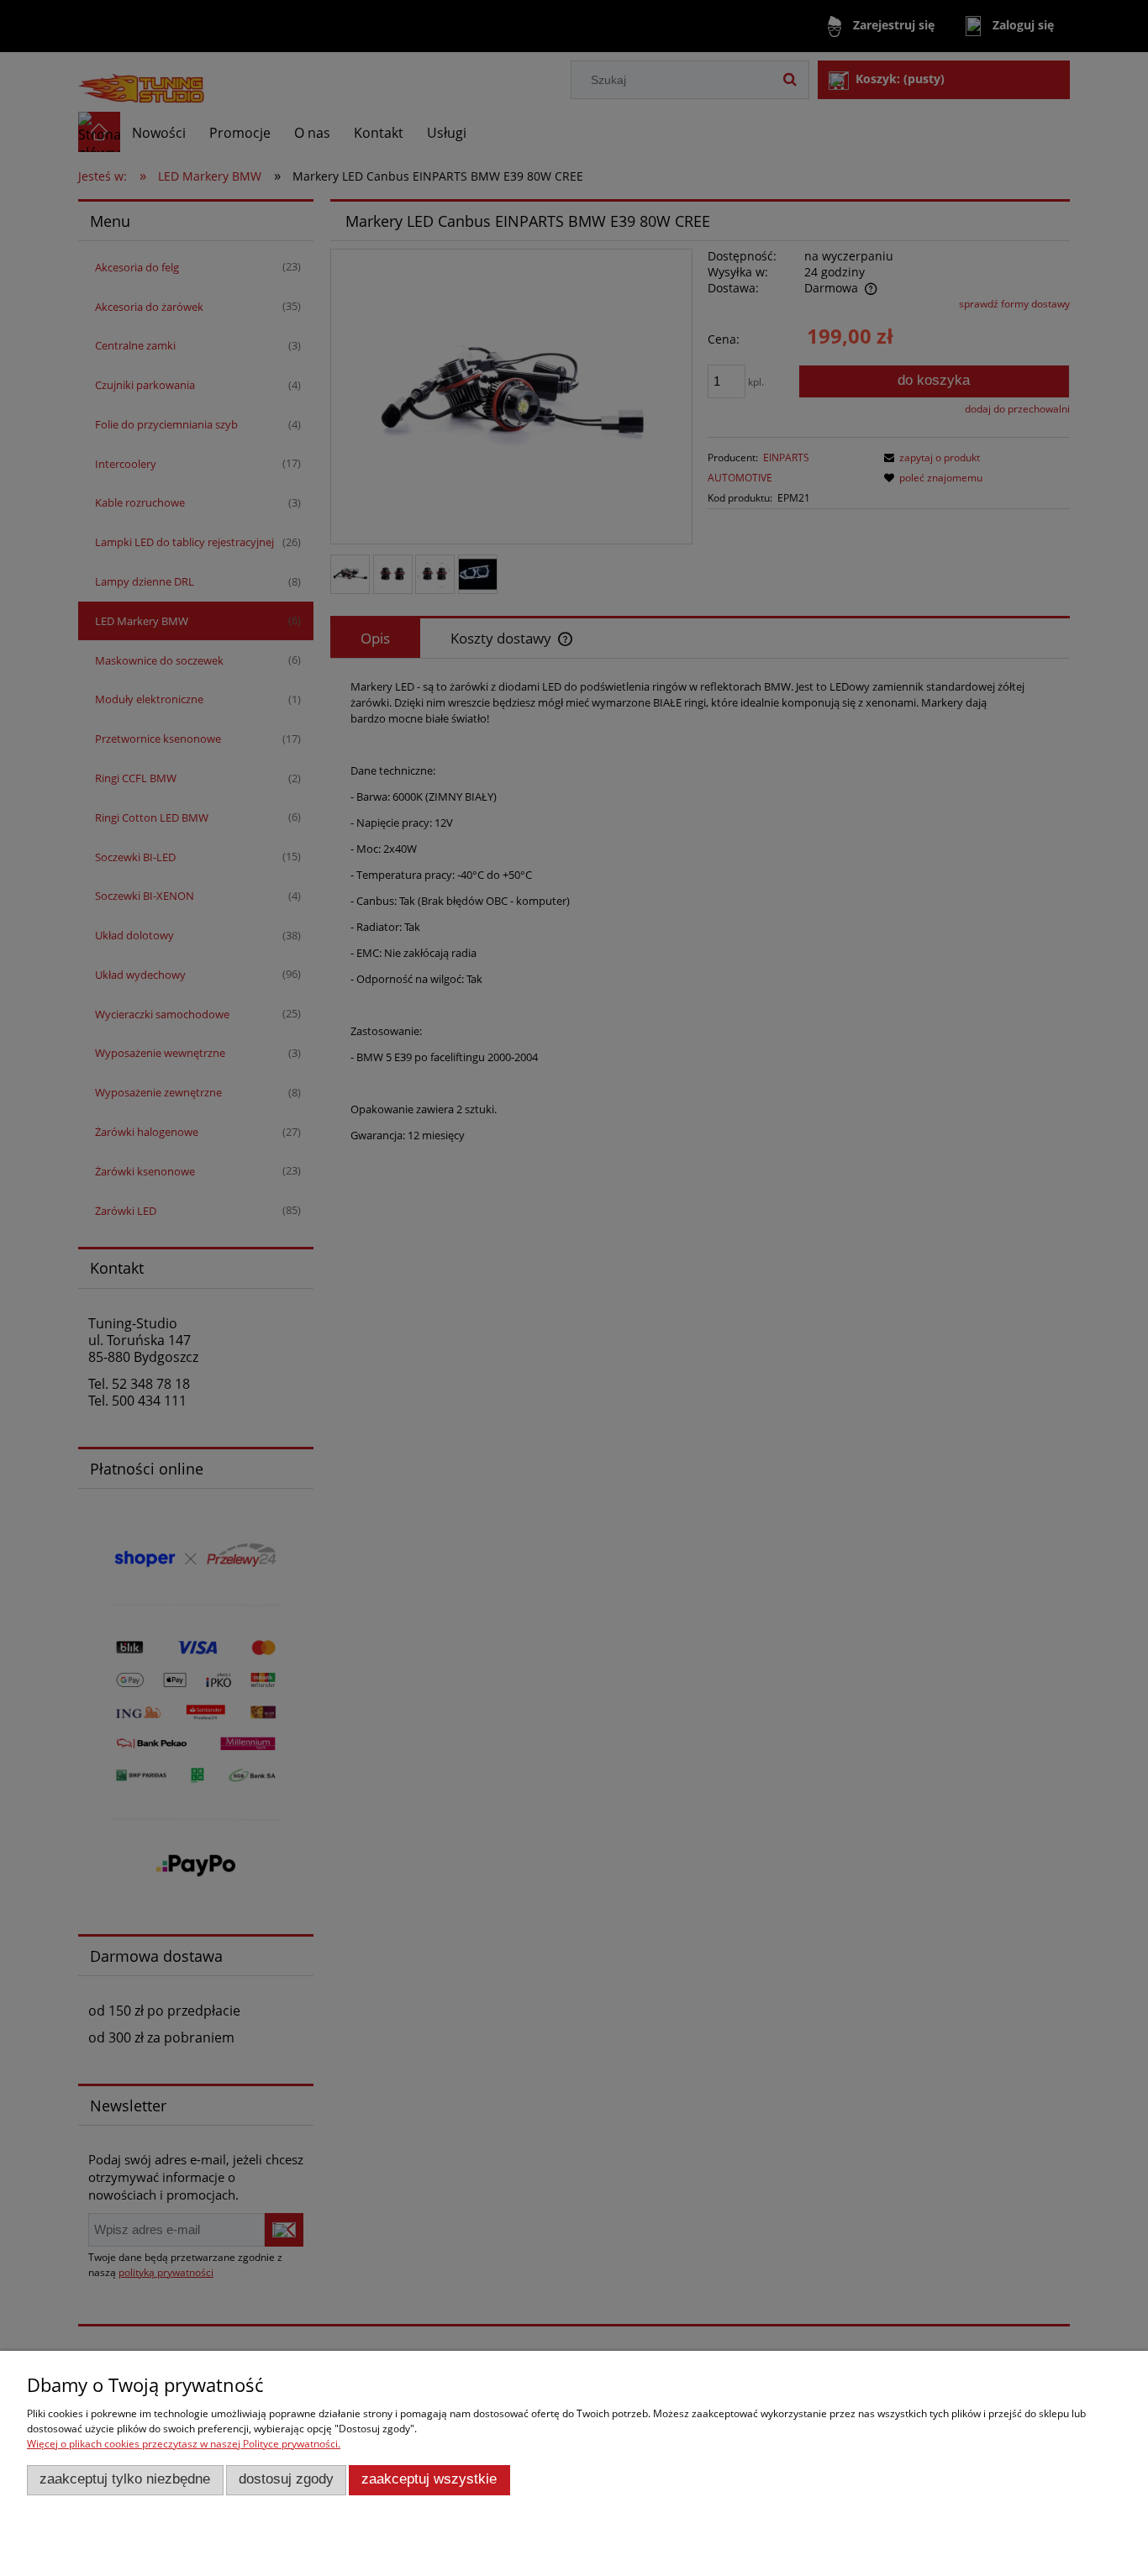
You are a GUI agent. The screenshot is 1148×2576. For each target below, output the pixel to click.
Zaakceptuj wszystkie (429, 2479)
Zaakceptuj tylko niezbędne (125, 2479)
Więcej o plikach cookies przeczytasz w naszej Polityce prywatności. (184, 2444)
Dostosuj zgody (286, 2479)
